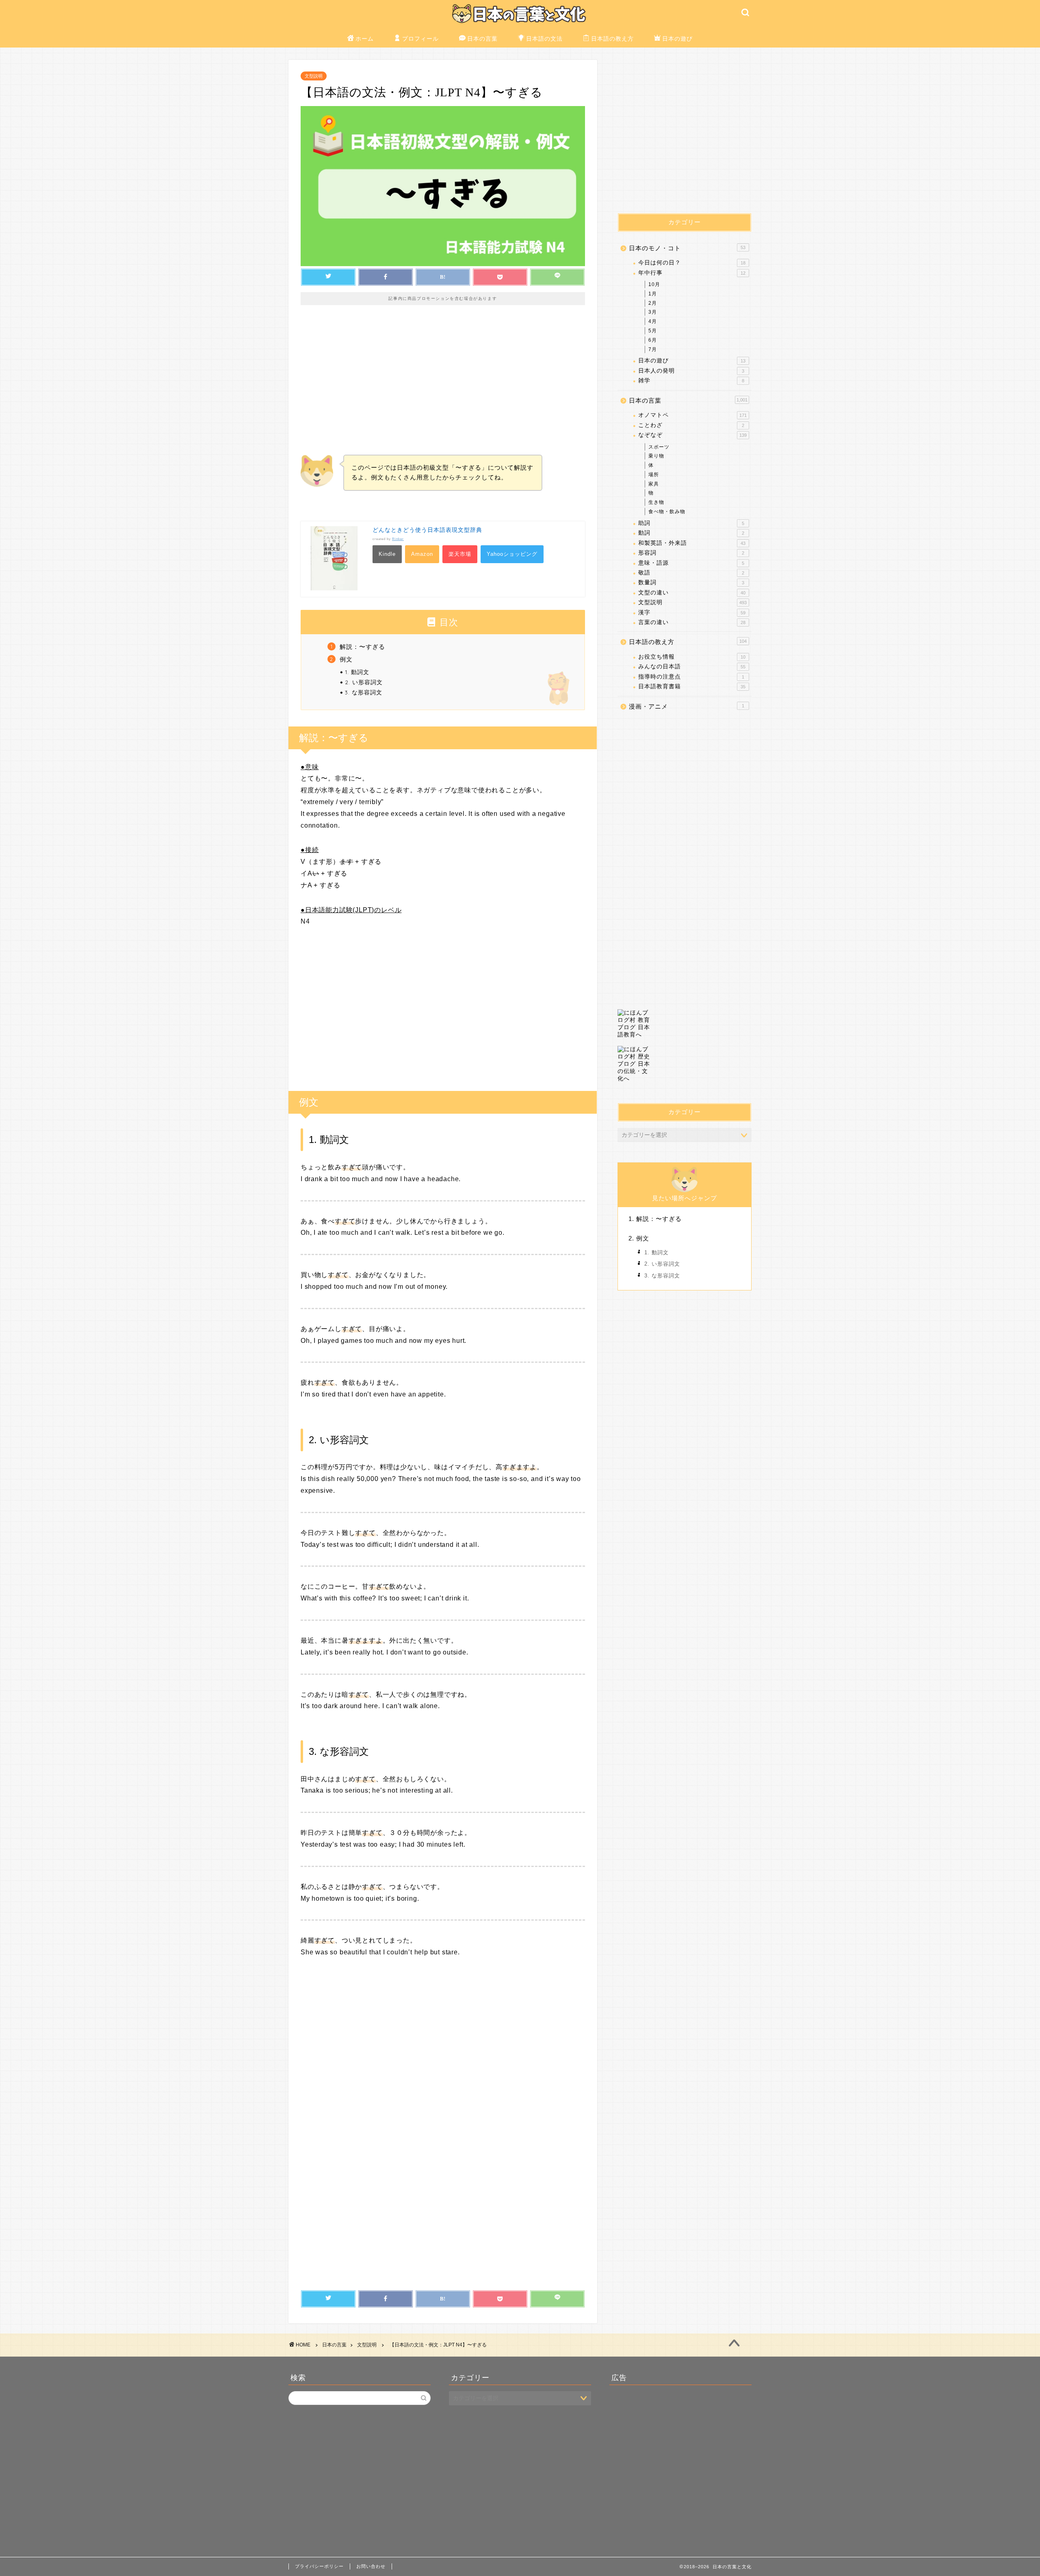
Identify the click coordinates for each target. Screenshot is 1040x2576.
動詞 (691, 533)
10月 (654, 284)
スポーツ (659, 447)
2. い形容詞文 (364, 682)
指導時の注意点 (691, 677)
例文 (346, 659)
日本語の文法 (544, 39)
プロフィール (420, 39)
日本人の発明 (691, 371)
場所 (654, 475)
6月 (653, 340)
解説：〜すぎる (362, 647)
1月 (653, 294)
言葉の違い (692, 622)
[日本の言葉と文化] (520, 24)
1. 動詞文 (357, 672)
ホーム (365, 39)
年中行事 (692, 273)
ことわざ (691, 425)
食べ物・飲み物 (667, 512)
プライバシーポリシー (319, 2566)
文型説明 (314, 76)
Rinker (398, 539)
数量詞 (691, 582)
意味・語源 (691, 563)
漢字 (692, 613)
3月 (653, 312)
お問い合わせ (371, 2566)
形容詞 (691, 553)
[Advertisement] (443, 386)
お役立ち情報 (692, 657)
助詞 (691, 523)
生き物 (656, 502)
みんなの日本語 (692, 667)
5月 (653, 331)
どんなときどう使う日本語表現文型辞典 (427, 530)
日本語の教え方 (612, 39)
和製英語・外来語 (692, 543)
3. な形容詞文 (364, 692)
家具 (654, 484)
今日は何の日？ (692, 263)
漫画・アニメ (687, 706)
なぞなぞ (692, 435)
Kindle (387, 554)
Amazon (422, 554)
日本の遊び (677, 39)
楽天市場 (460, 554)
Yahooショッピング (512, 554)
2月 (653, 303)
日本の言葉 (482, 39)
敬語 (691, 573)
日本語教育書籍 (692, 686)
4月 (653, 321)
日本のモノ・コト (687, 248)
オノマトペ (692, 415)
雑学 (691, 381)
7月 (653, 349)
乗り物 (656, 456)
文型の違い (692, 593)
